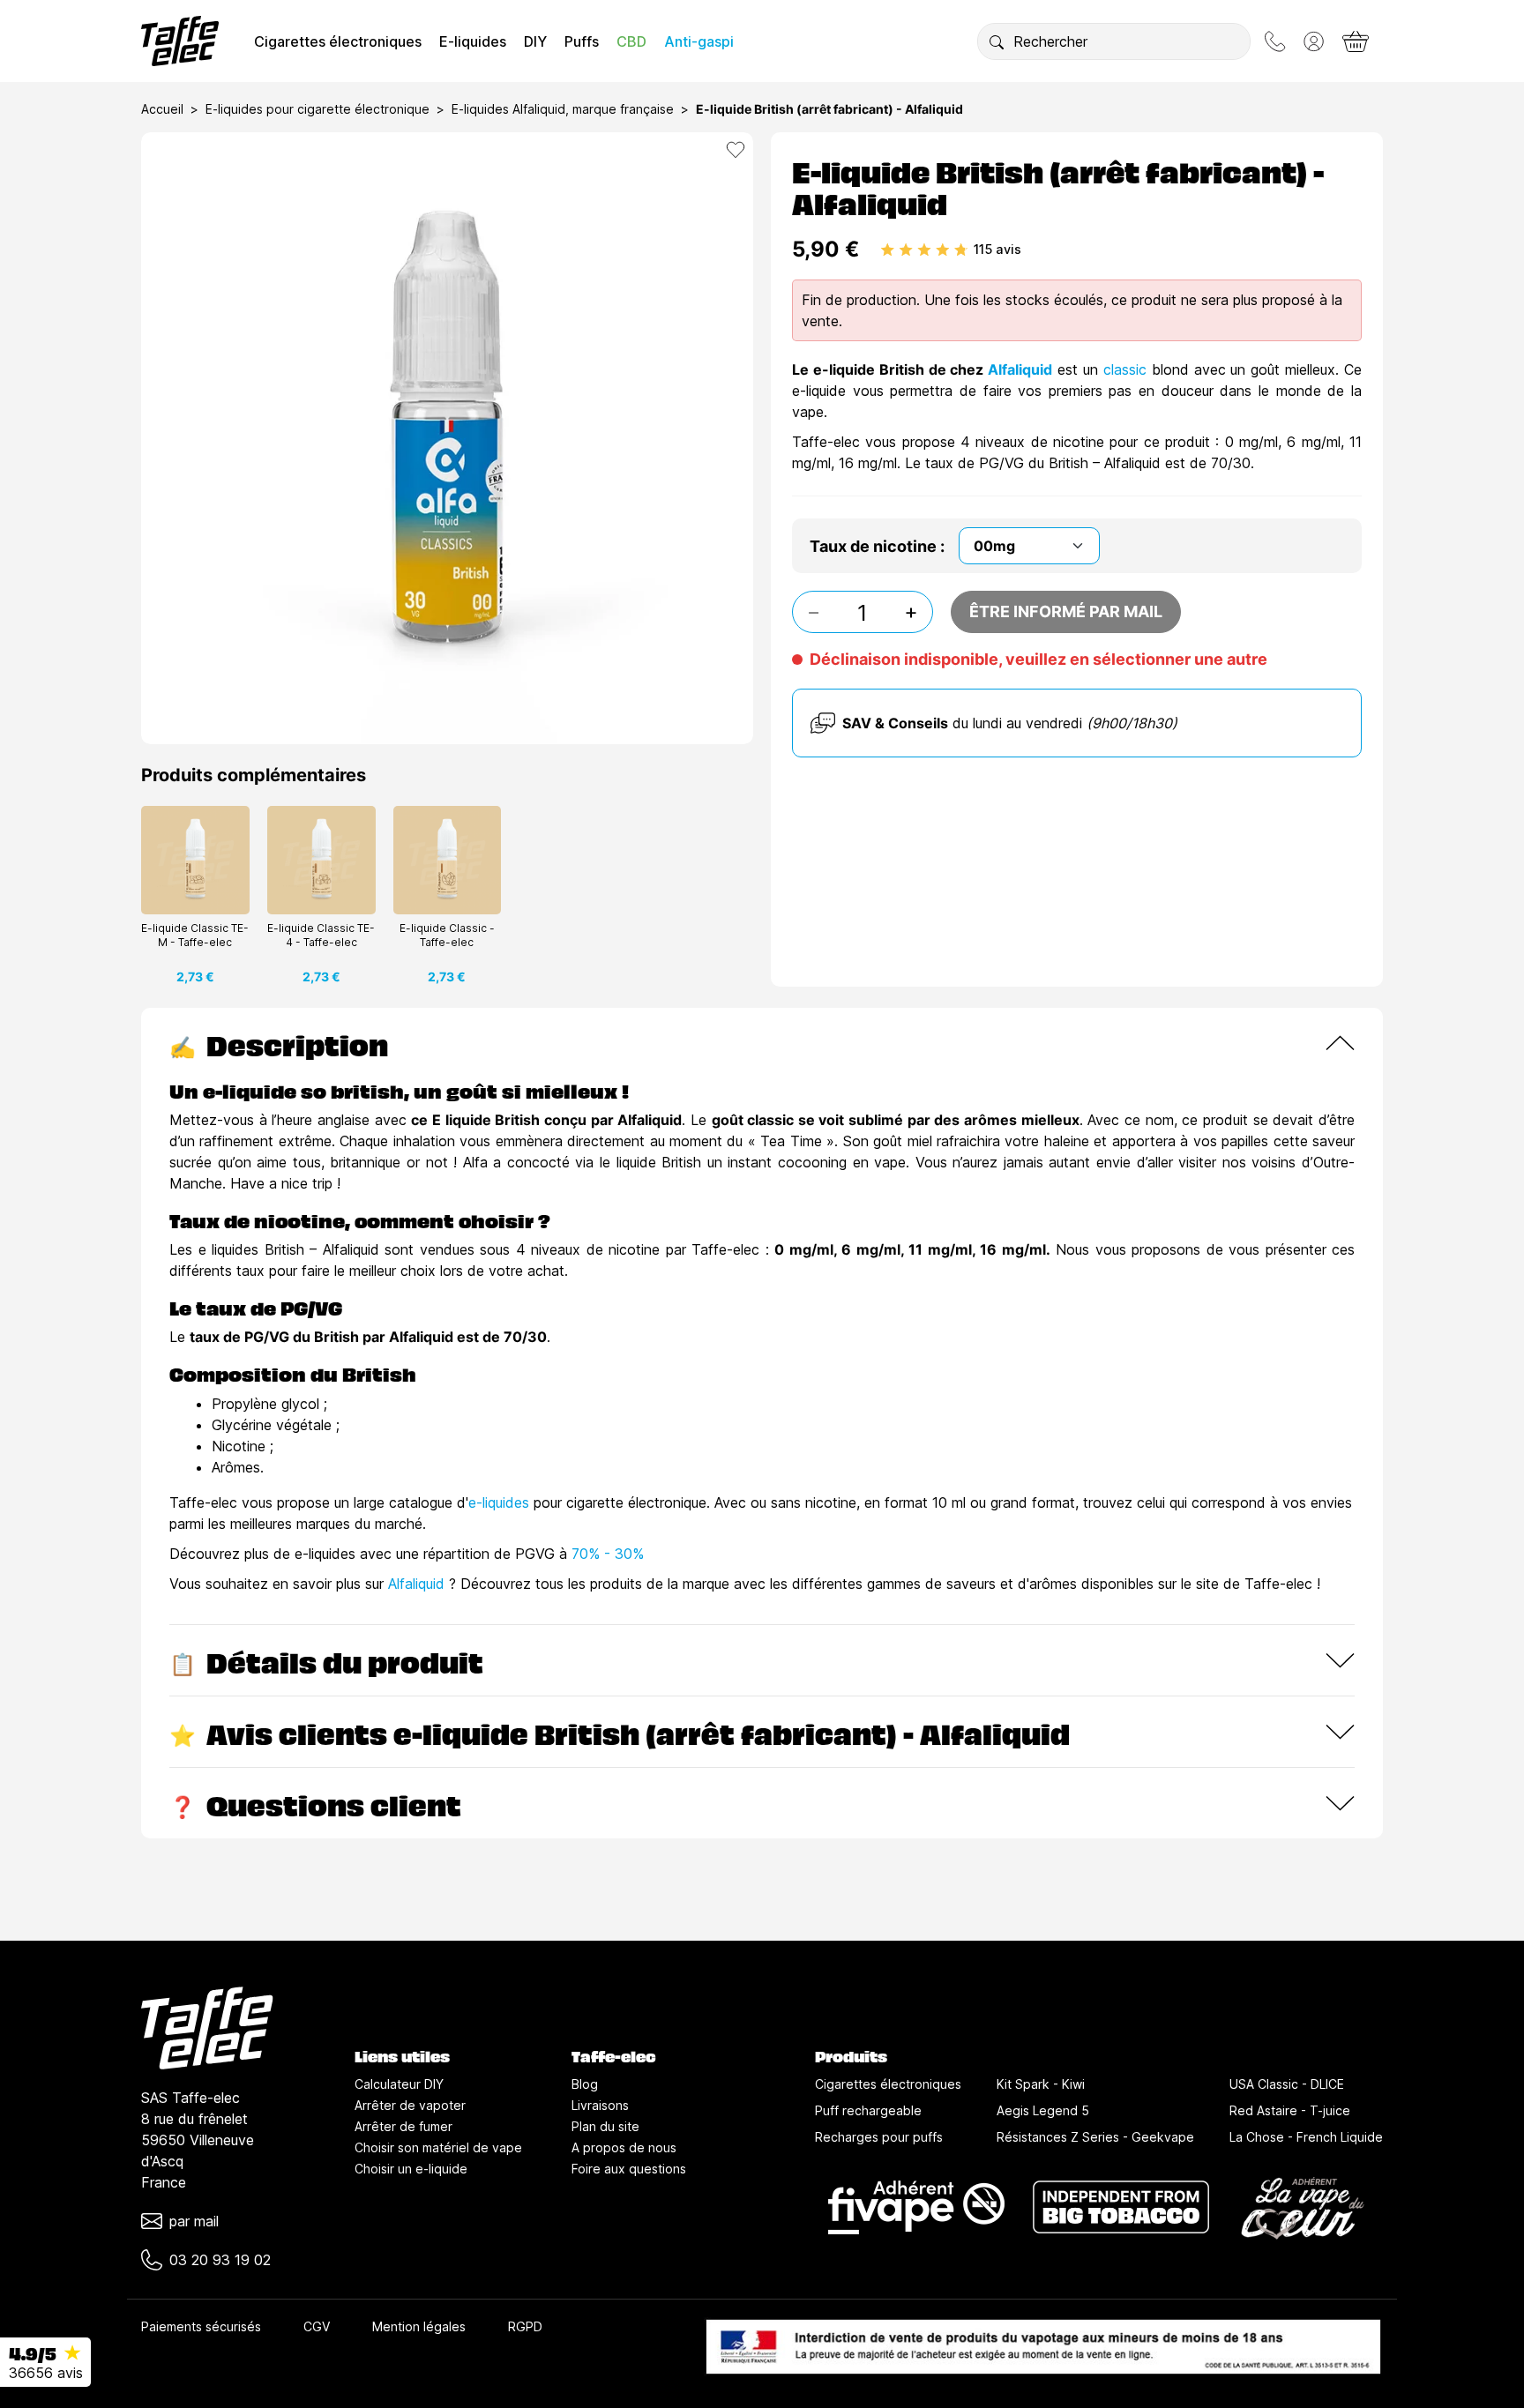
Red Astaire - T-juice (1290, 2110)
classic (1128, 369)
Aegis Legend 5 (1043, 2110)
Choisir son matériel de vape (438, 2147)
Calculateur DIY (399, 2084)
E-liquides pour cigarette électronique (317, 109)
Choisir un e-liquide (411, 2169)
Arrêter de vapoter (410, 2105)
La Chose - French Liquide (1306, 2137)
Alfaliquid (1020, 369)
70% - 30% (608, 1554)
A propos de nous (624, 2147)
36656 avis (46, 2373)
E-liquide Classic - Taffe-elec (447, 935)
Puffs (582, 41)
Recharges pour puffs (879, 2137)
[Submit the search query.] (997, 41)
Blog (585, 2084)
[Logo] (180, 41)
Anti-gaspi (699, 41)
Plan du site (605, 2126)
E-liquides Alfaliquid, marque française (563, 109)
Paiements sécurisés (201, 2326)
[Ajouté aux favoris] (736, 150)
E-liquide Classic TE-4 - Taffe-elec (321, 935)
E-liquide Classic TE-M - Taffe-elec (195, 935)
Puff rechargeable (868, 2110)
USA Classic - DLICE (1287, 2084)
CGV (317, 2326)
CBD (631, 41)
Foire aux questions (629, 2169)
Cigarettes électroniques (338, 41)
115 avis (997, 249)
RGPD (525, 2326)
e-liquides (499, 1502)
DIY (535, 41)
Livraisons (600, 2105)
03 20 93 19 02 (220, 2260)
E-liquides (473, 41)
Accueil (162, 109)
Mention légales (419, 2326)
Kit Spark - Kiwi (1041, 2084)
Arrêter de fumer (403, 2126)
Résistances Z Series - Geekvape (1095, 2137)
